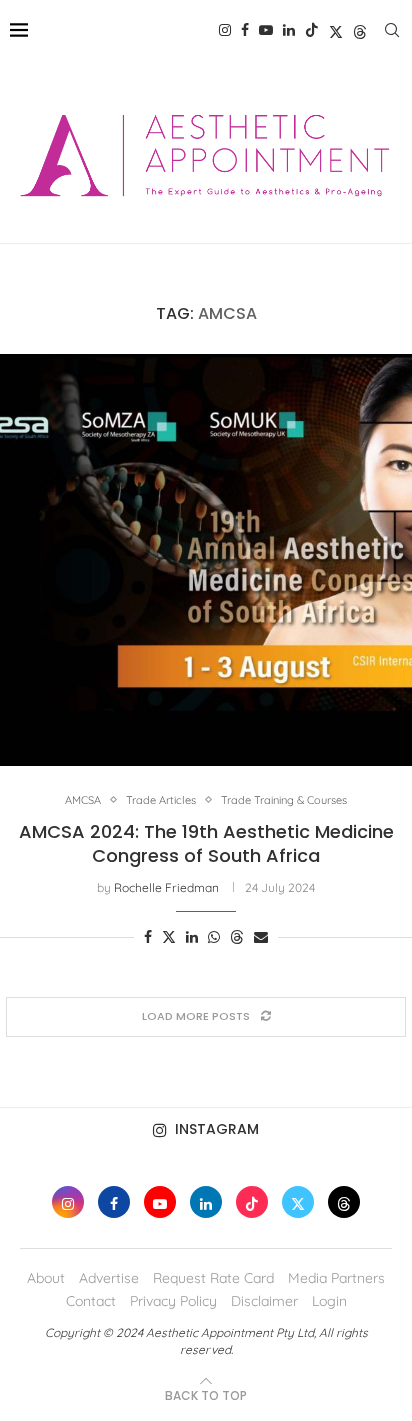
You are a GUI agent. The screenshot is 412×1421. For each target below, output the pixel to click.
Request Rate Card (213, 1278)
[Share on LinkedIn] (192, 937)
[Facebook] (245, 30)
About (46, 1278)
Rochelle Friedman (166, 887)
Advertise (109, 1278)
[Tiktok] (312, 30)
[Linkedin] (289, 30)
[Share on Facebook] (148, 937)
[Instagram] (225, 30)
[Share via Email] (261, 937)
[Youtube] (266, 30)
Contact (91, 1301)
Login (329, 1301)
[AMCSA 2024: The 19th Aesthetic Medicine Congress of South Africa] (206, 560)
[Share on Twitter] (169, 937)
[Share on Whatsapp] (214, 937)
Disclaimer (264, 1301)
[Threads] (360, 30)
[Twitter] (336, 30)
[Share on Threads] (237, 937)
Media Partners (336, 1278)
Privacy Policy (173, 1301)
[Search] (392, 30)
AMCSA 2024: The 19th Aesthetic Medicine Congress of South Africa (206, 843)
